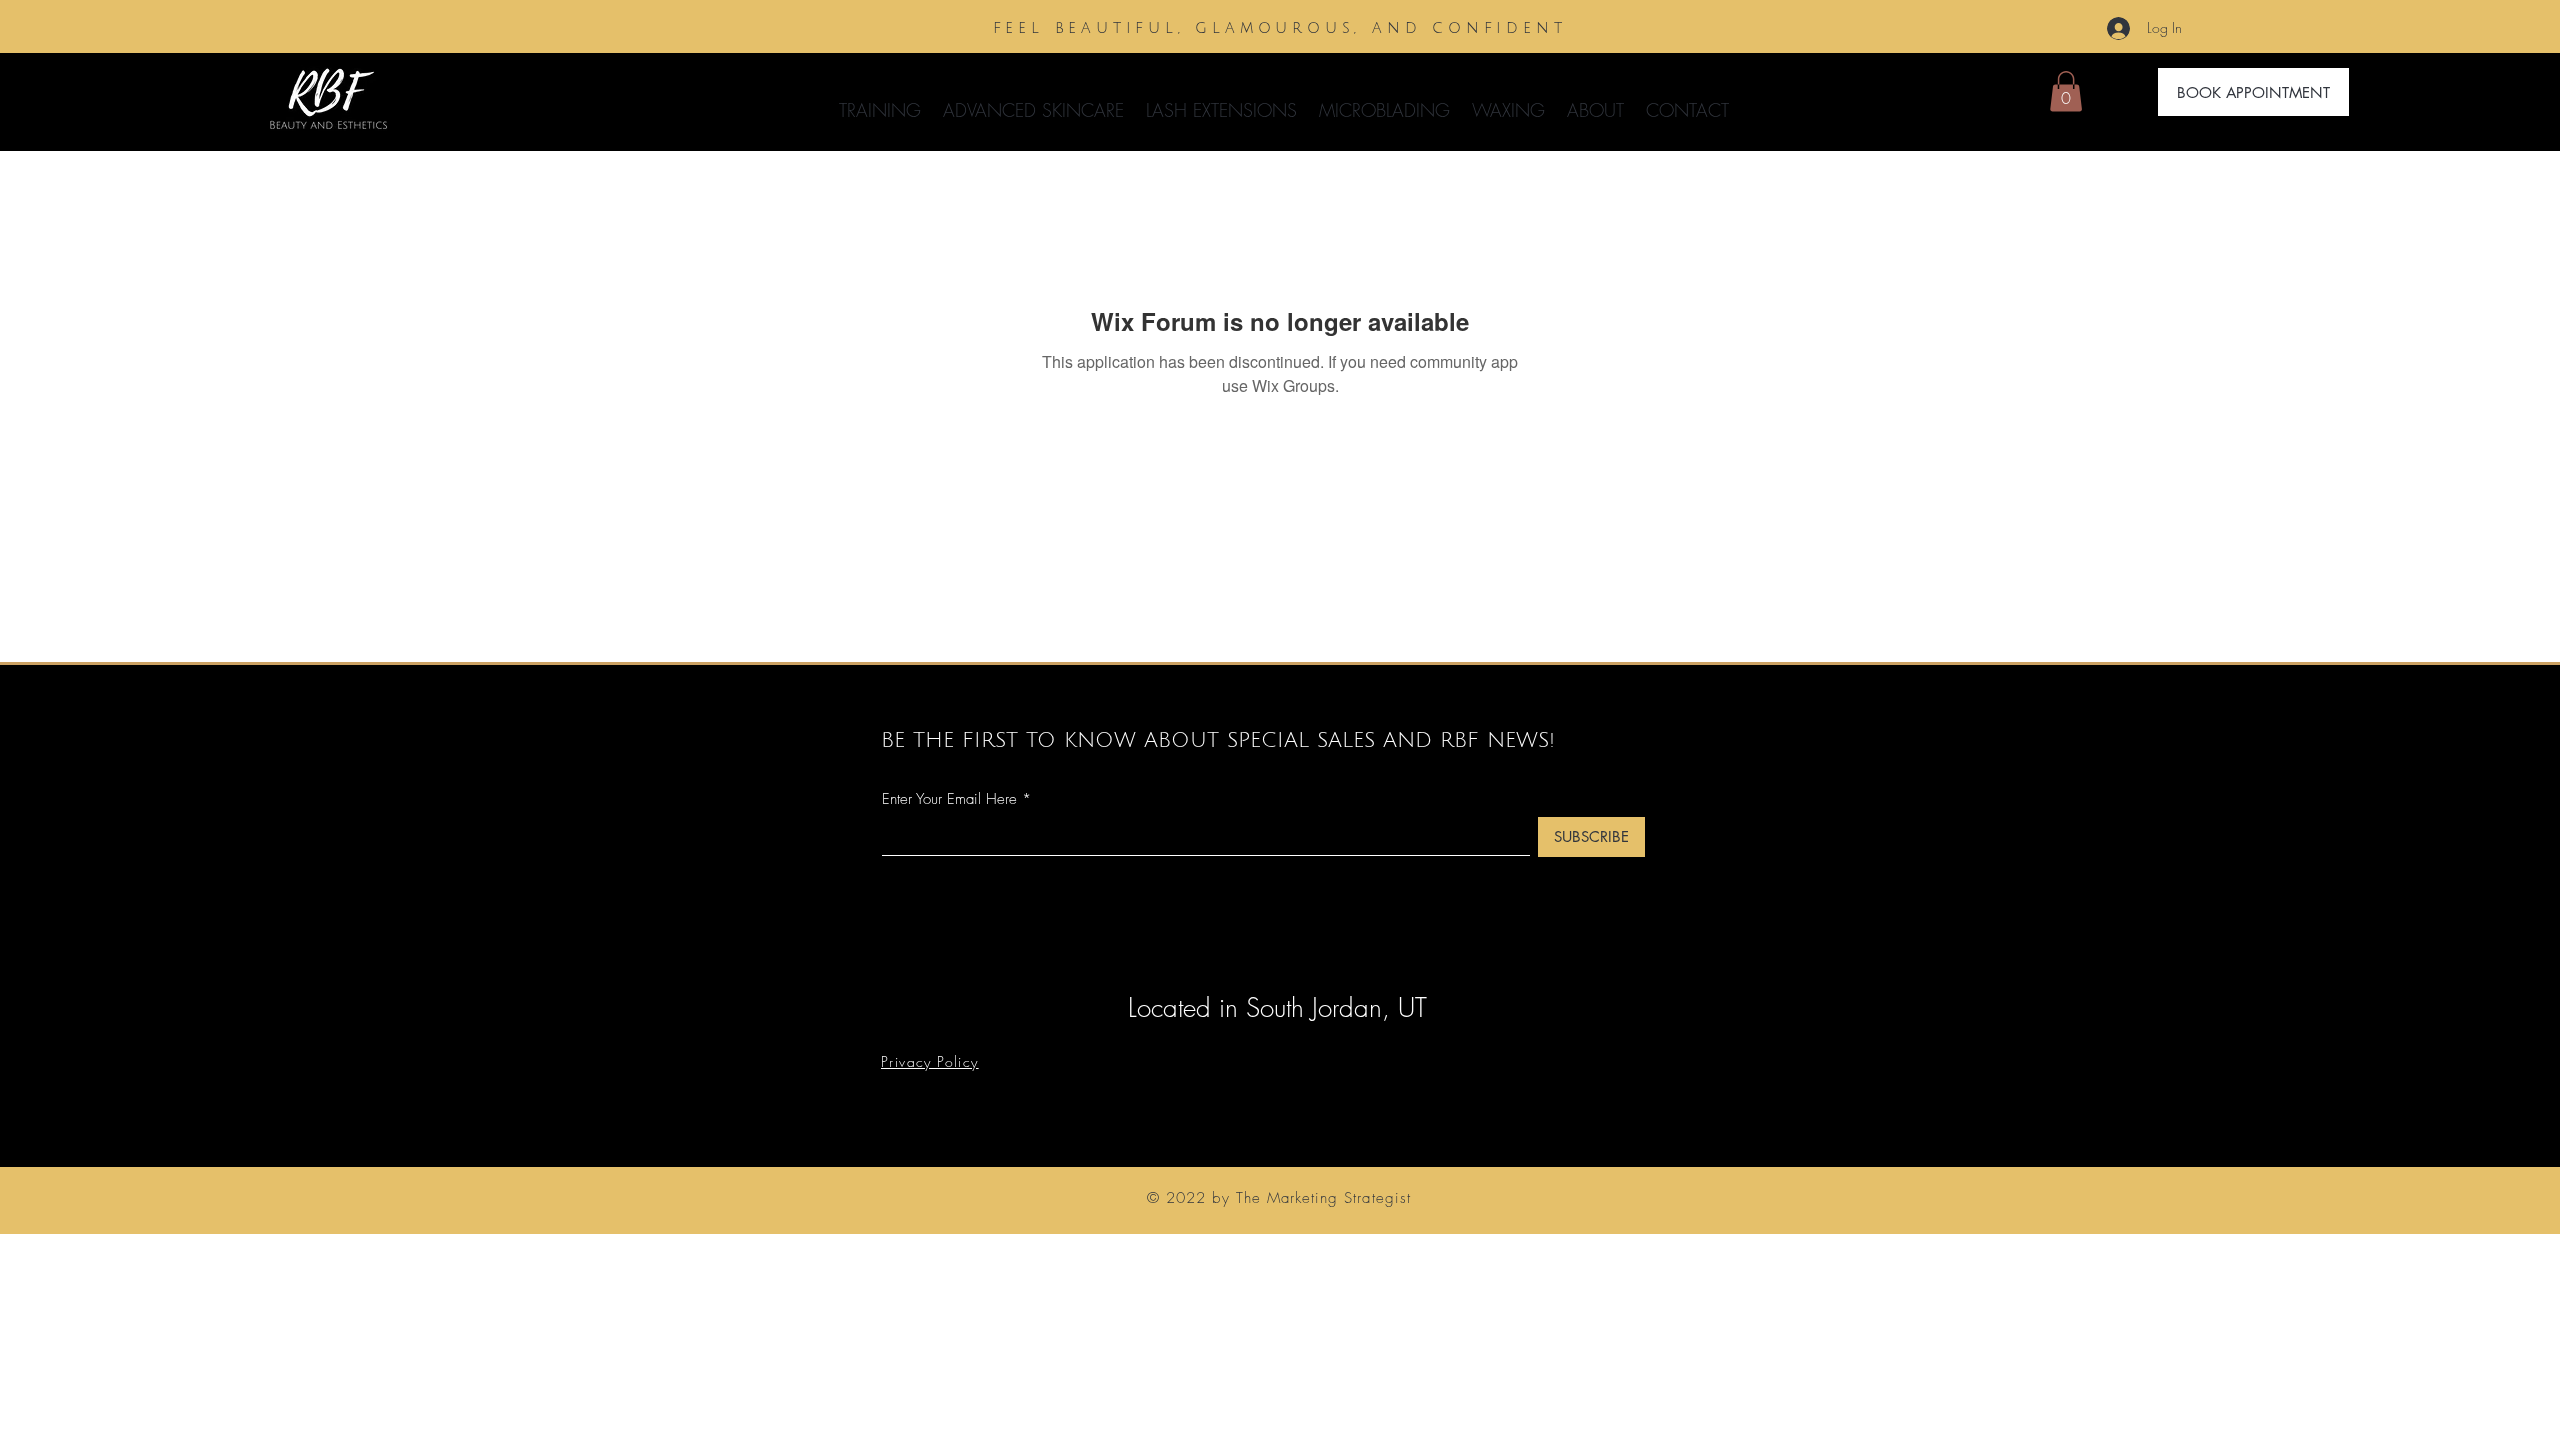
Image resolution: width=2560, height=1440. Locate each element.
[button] (1033, 101)
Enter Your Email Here (949, 799)
